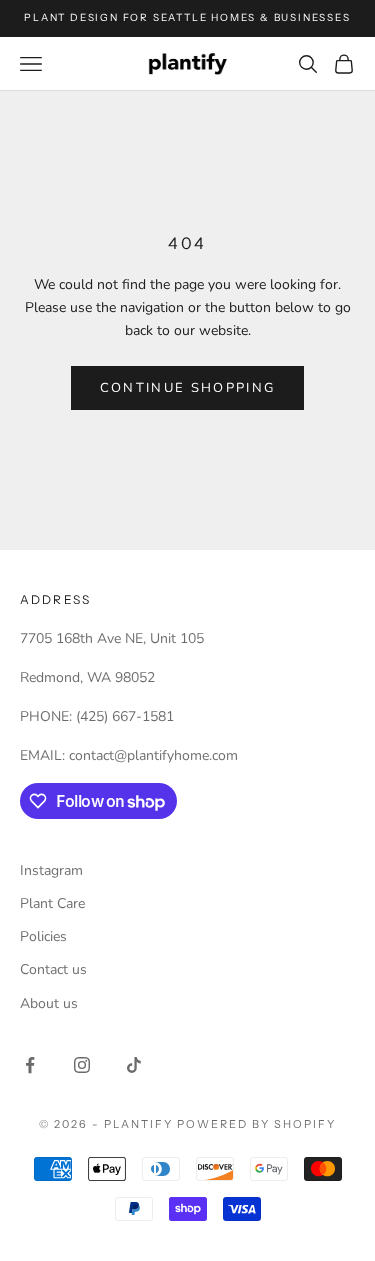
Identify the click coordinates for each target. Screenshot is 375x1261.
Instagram (51, 870)
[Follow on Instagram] (82, 1065)
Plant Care (52, 903)
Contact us (53, 969)
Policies (43, 936)
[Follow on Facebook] (30, 1065)
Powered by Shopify (256, 1124)
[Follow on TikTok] (134, 1065)
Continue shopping (188, 388)
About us (49, 1003)
